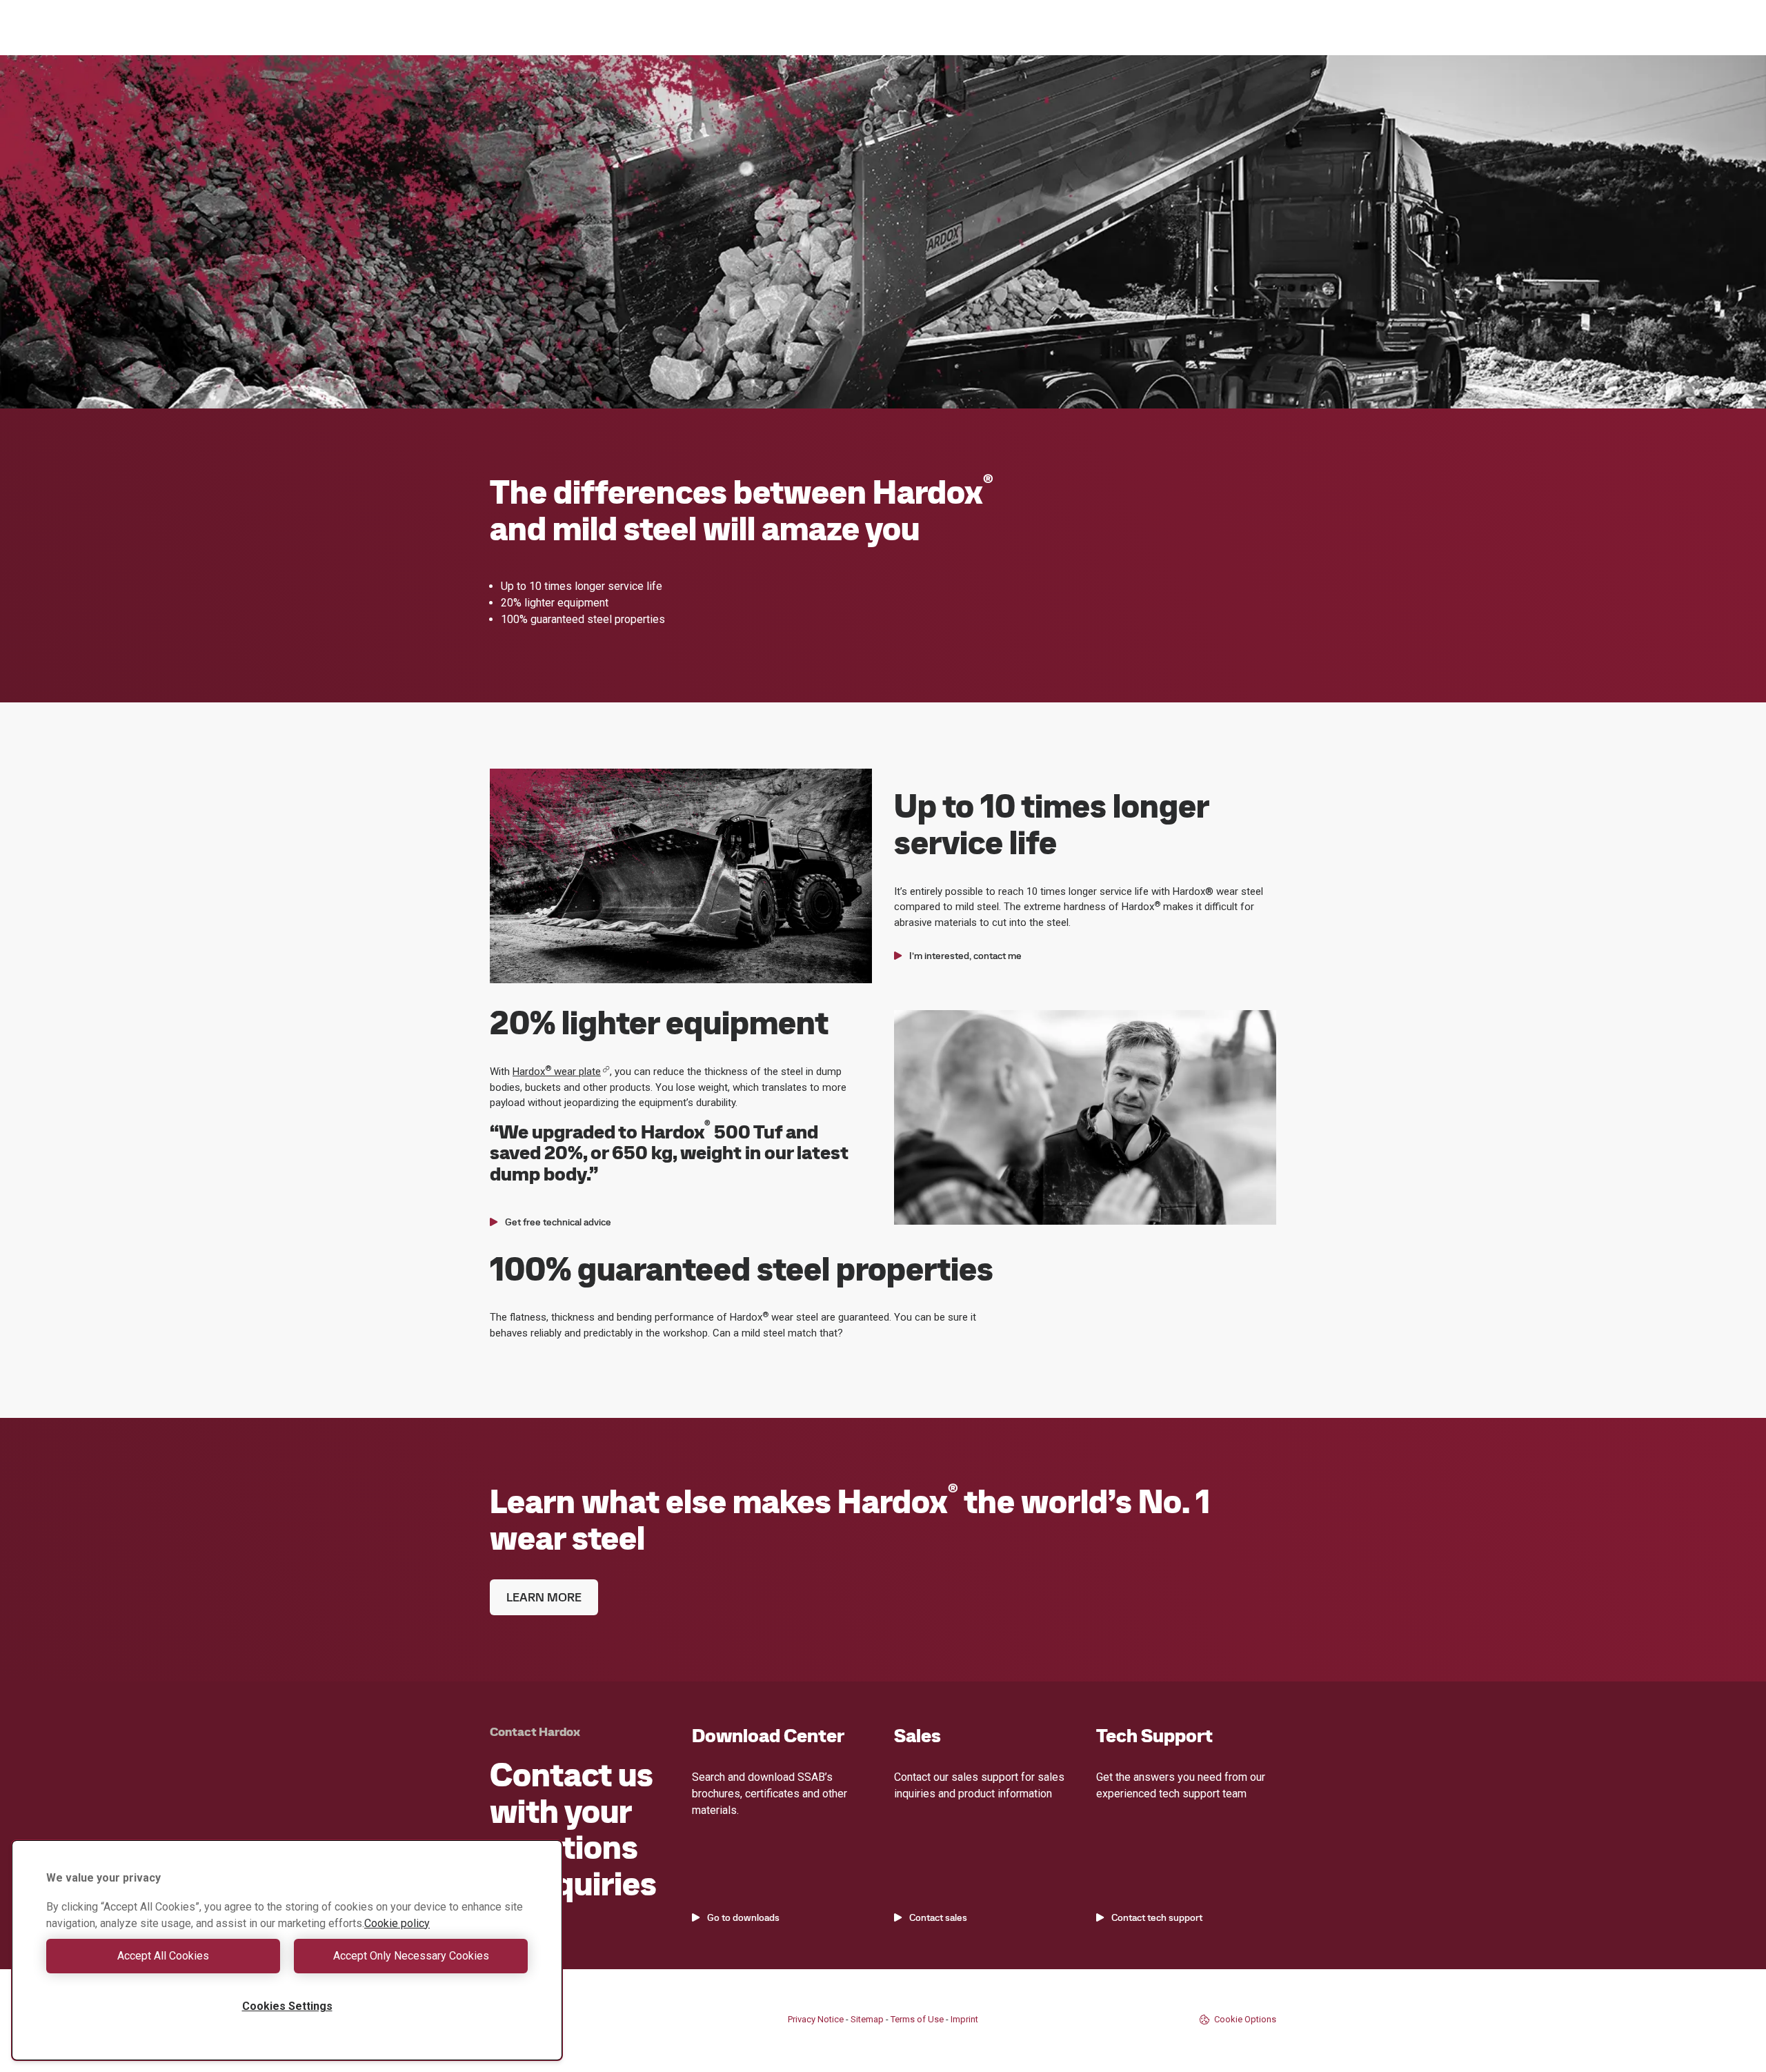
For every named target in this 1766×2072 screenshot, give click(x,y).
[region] (287, 1950)
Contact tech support (1157, 1917)
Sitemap (867, 2019)
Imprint (964, 2019)
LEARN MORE (544, 1597)
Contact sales (938, 1917)
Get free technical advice (558, 1222)
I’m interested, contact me (965, 956)
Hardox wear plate (557, 1072)
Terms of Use (917, 2019)
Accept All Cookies (163, 1956)
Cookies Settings (287, 2006)
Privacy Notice (816, 2019)
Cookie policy (397, 1923)
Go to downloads (743, 1917)
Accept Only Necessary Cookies (411, 1956)
